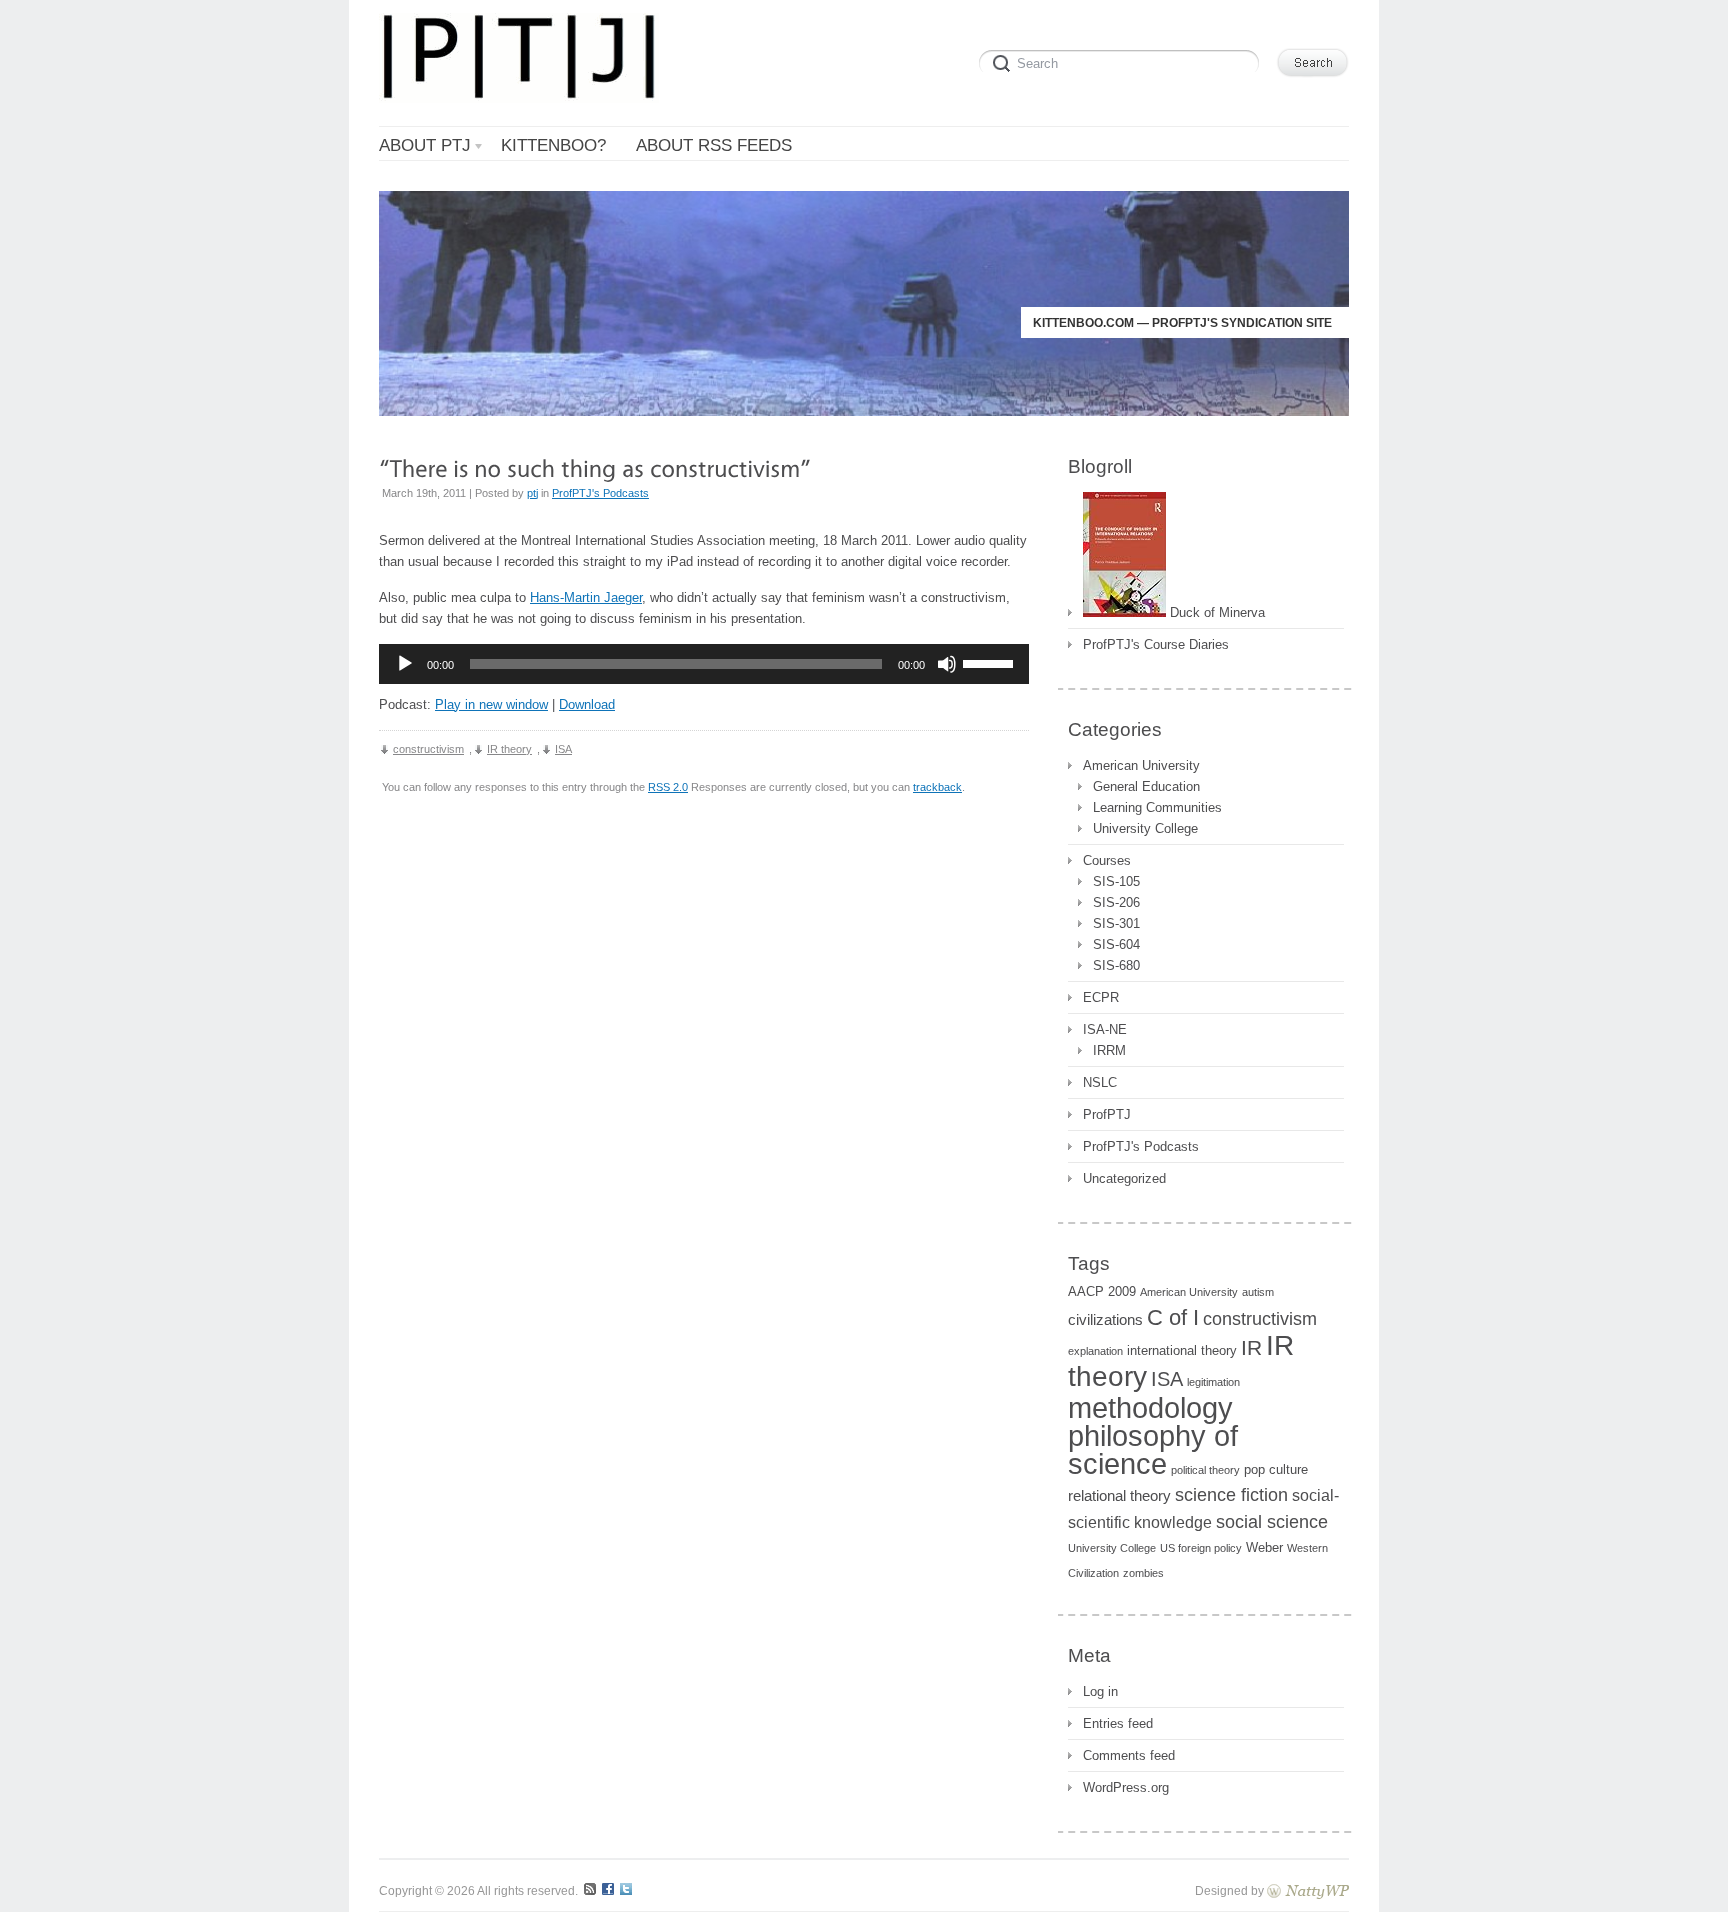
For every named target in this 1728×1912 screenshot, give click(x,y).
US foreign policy (1201, 1548)
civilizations (1105, 1320)
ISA (563, 749)
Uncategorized (1124, 1178)
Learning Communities (1157, 807)
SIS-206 (1116, 902)
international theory (1182, 1350)
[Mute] (947, 664)
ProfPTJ (1107, 1114)
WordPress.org (1126, 1787)
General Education (1146, 786)
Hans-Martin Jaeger (586, 597)
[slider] (991, 662)
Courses (1107, 860)
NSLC (1100, 1082)
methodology (1150, 1407)
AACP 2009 (1102, 1291)
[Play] (405, 664)
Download (587, 704)
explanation (1095, 1351)
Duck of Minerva (1215, 612)
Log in (1100, 1691)
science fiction (1231, 1495)
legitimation (1213, 1382)
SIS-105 (1116, 881)
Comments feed (1129, 1755)
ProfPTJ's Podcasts (600, 493)
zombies (1143, 1573)
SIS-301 (1116, 923)
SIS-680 (1116, 965)
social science (1272, 1521)
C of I (1173, 1317)
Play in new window (491, 704)
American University (1141, 765)
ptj (532, 493)
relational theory (1119, 1496)
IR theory (509, 749)
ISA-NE (1105, 1029)
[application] (704, 664)
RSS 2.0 (668, 787)
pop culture (1276, 1469)
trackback (937, 787)
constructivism (428, 749)
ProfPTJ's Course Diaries (1156, 644)
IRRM (1109, 1050)
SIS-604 (1116, 944)
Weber (1264, 1547)
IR (1251, 1347)
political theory (1205, 1470)
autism (1258, 1292)
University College (1145, 828)
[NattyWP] (1308, 1890)
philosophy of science (1153, 1450)
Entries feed (1118, 1723)
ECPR (1101, 997)
